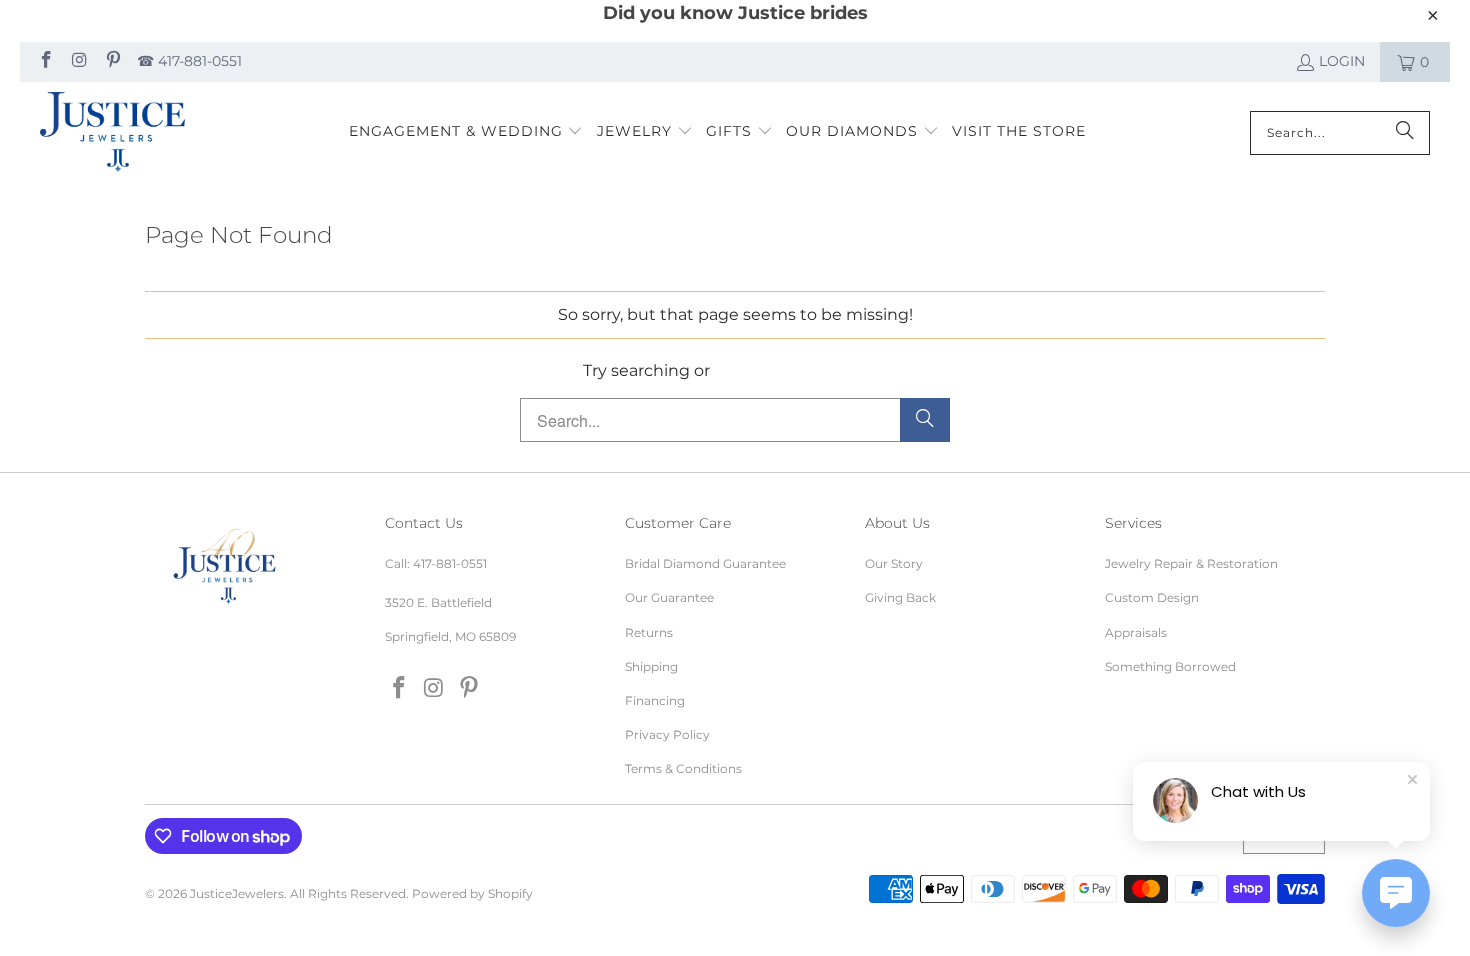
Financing (655, 700)
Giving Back (900, 597)
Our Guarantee (669, 597)
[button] (466, 132)
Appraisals (1136, 632)
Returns (649, 632)
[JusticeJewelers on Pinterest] (112, 62)
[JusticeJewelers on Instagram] (79, 62)
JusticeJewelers (237, 893)
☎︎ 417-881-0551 (189, 61)
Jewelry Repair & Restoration (1191, 563)
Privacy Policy (667, 734)
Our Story (894, 563)
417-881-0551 (450, 563)
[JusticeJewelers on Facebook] (45, 62)
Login (1342, 61)
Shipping (651, 666)
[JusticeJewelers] (112, 133)
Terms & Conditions (683, 768)
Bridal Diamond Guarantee (705, 563)
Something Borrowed (1170, 666)
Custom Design (1152, 597)
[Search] (1405, 133)
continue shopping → (801, 370)
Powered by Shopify (472, 893)
